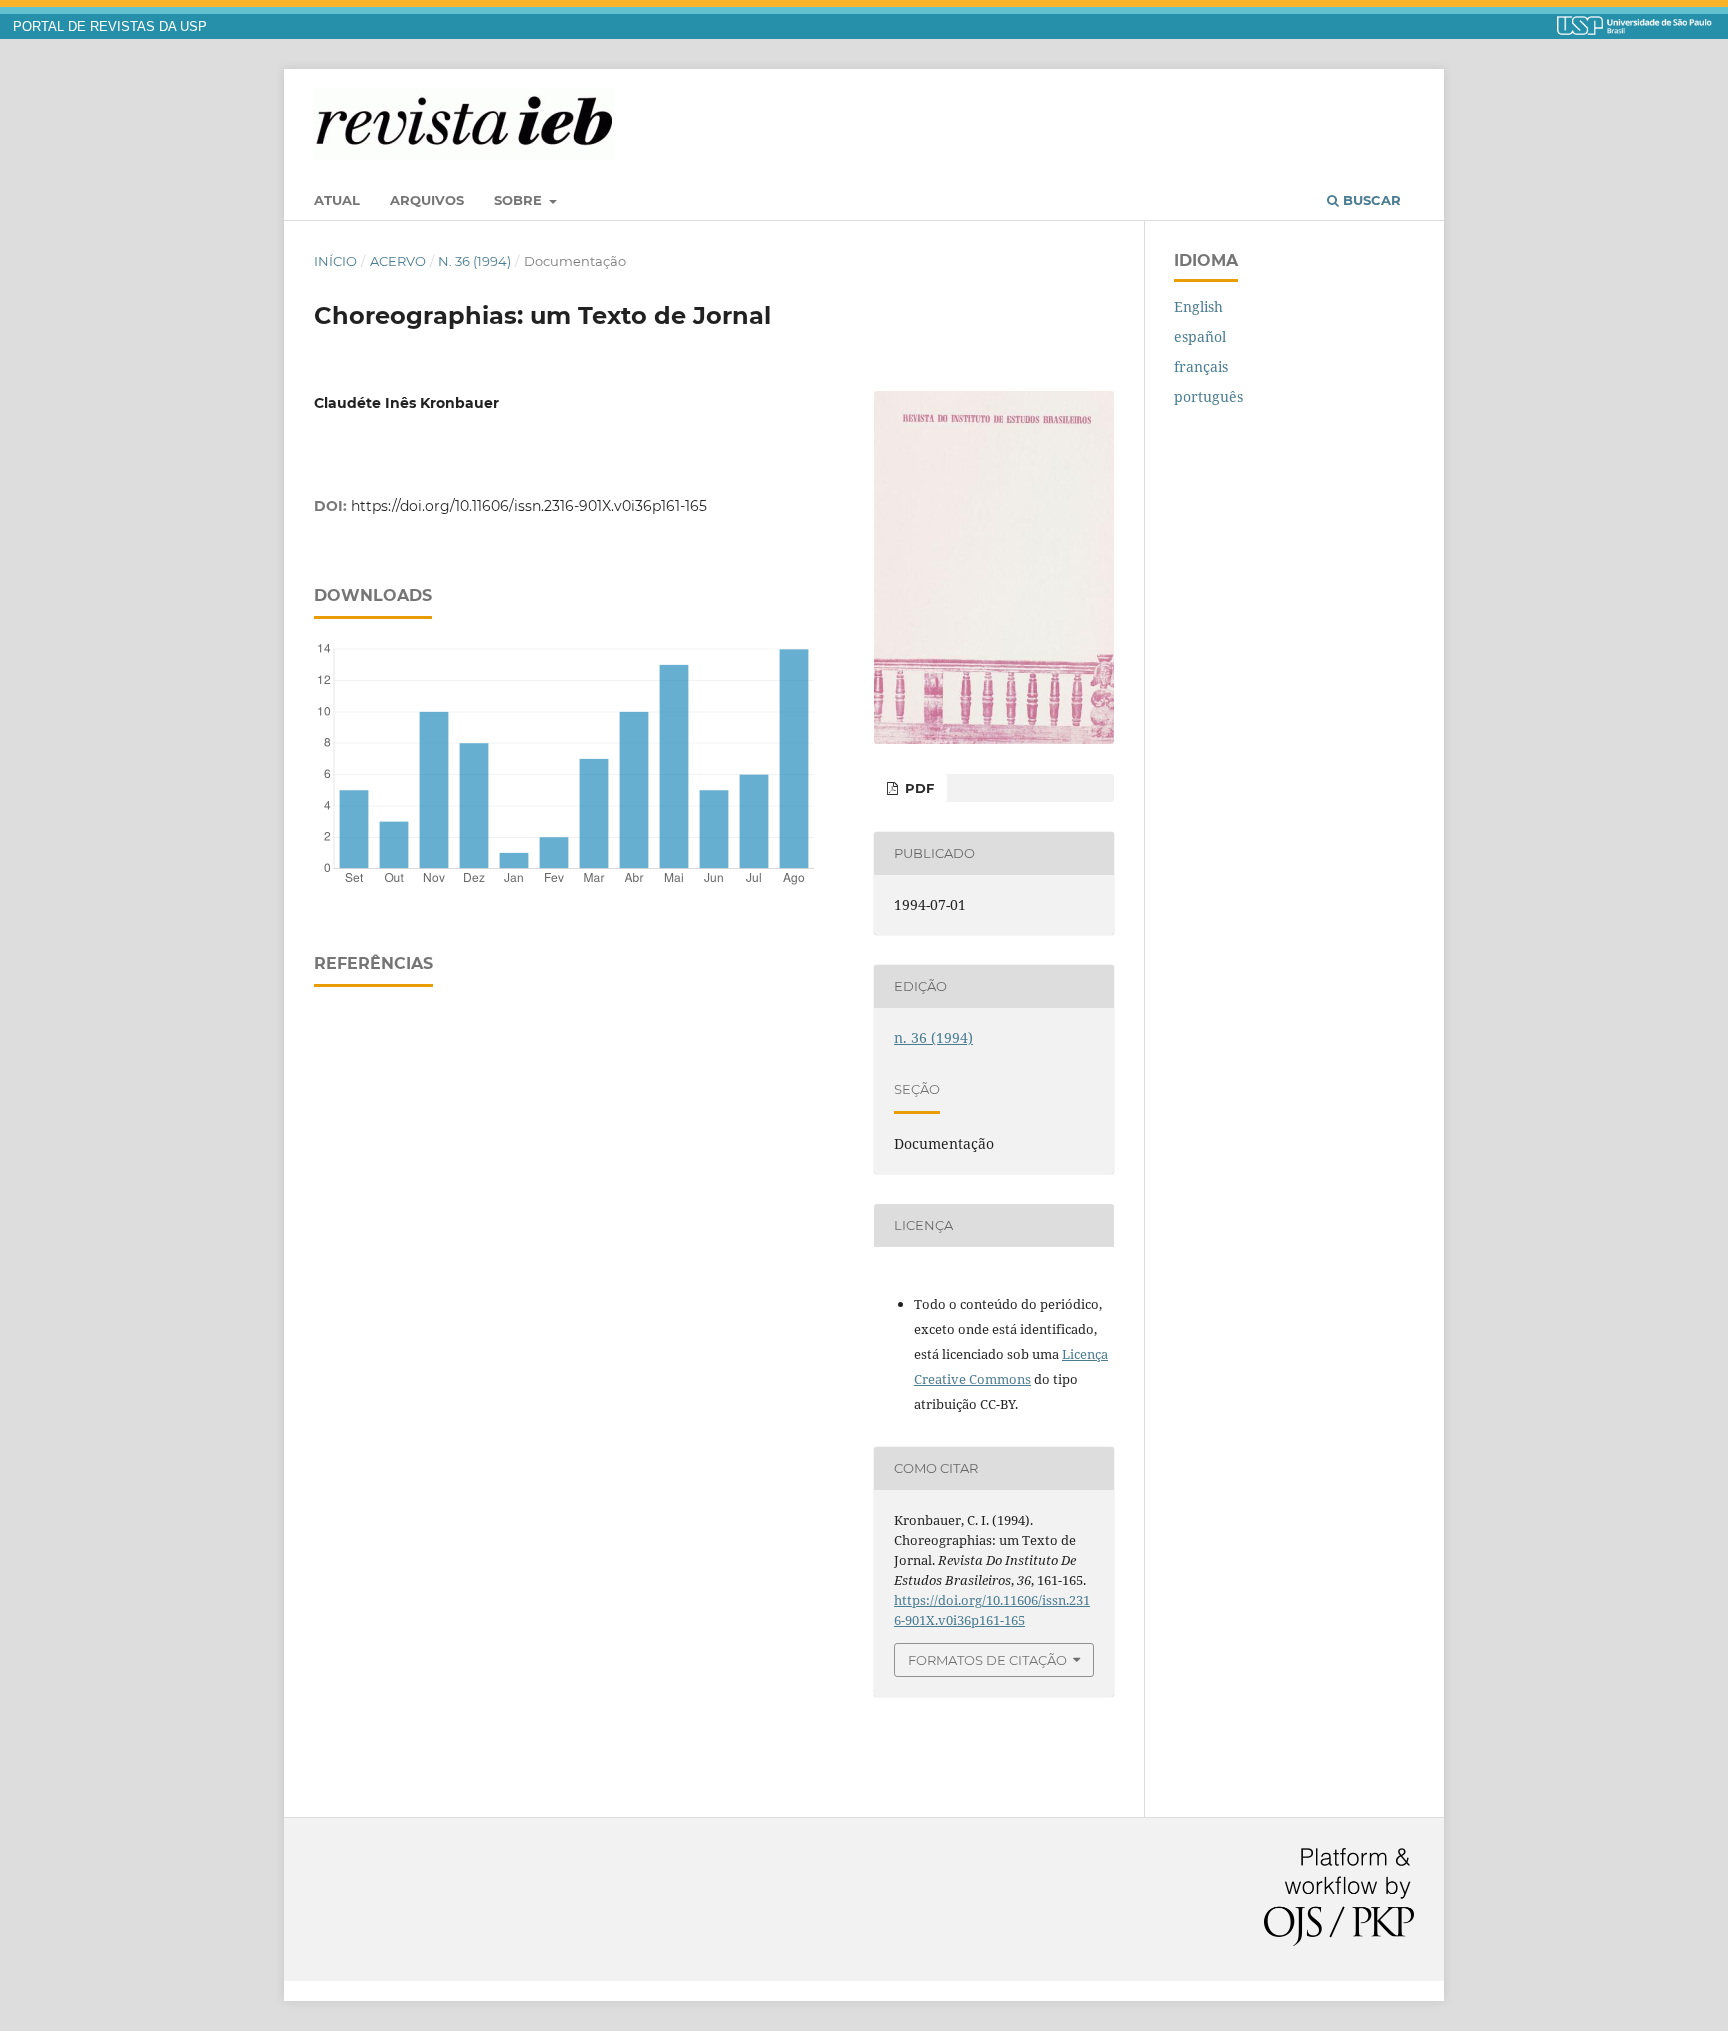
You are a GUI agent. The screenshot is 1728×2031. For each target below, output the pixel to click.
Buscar (1370, 200)
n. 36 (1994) (474, 261)
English (1198, 306)
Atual (337, 200)
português (1208, 396)
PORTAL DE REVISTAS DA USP (110, 27)
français (1201, 366)
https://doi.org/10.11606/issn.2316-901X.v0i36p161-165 (529, 506)
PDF (917, 788)
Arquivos (427, 200)
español (1200, 336)
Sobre (520, 200)
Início (335, 261)
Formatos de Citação (987, 1660)
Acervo (398, 261)
